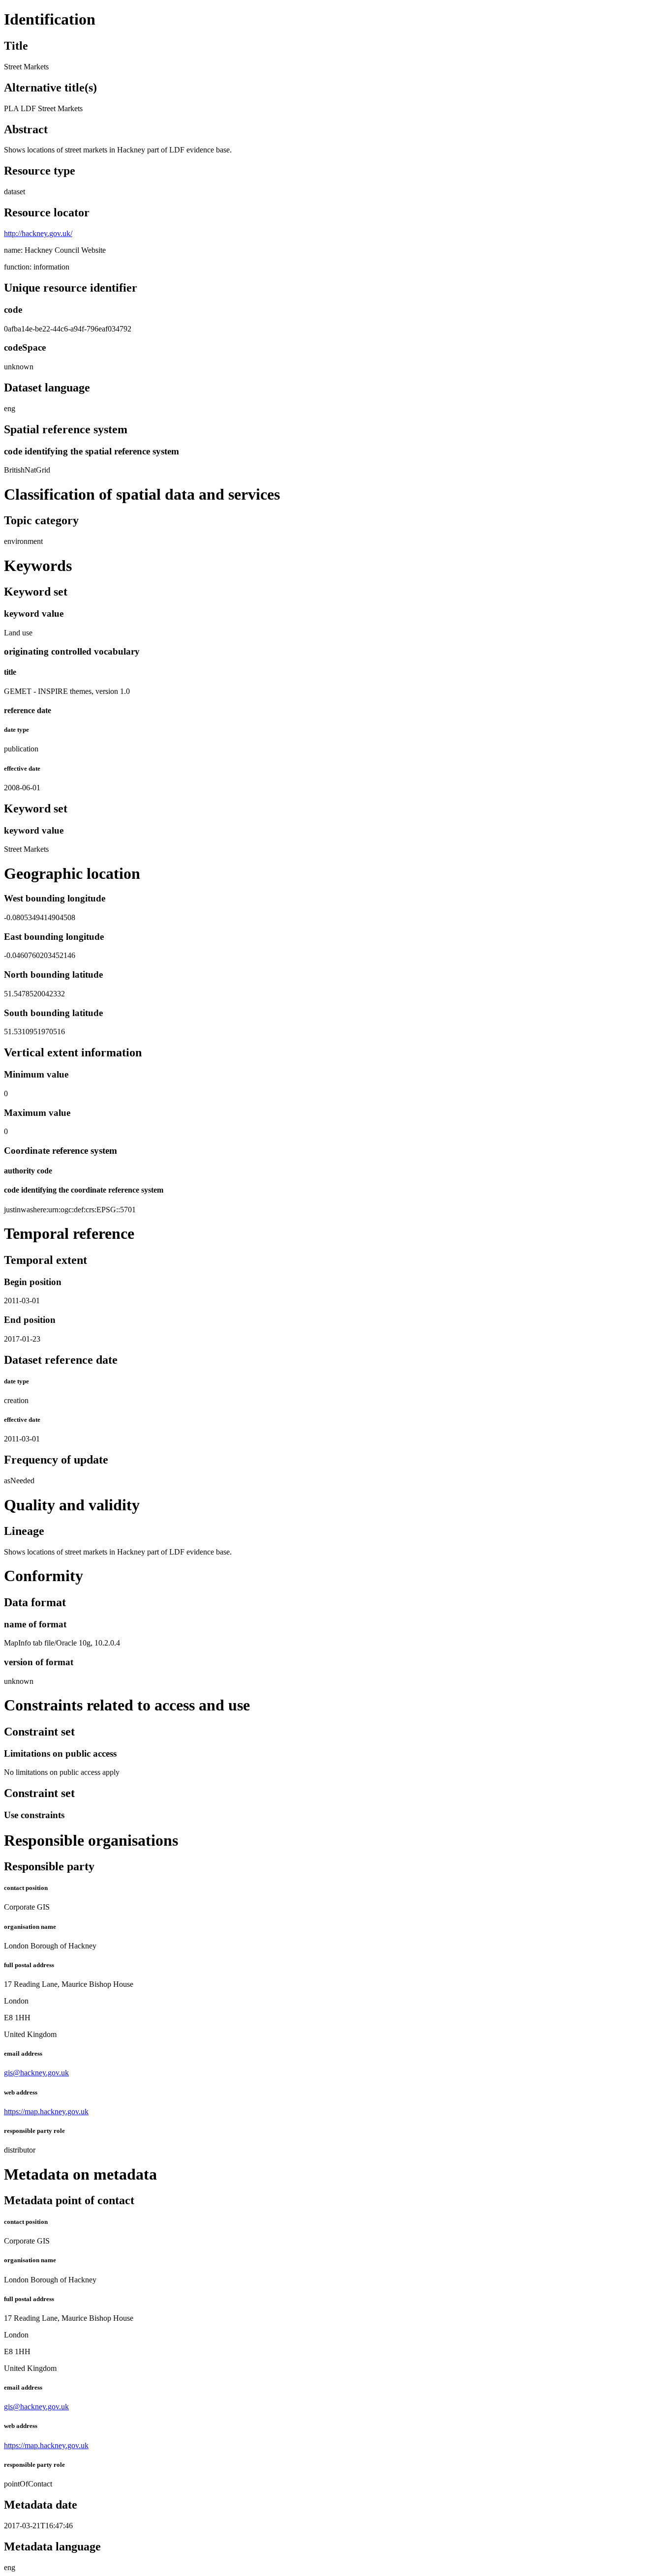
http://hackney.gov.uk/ (38, 233)
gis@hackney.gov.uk (36, 2073)
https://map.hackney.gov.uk (46, 2112)
